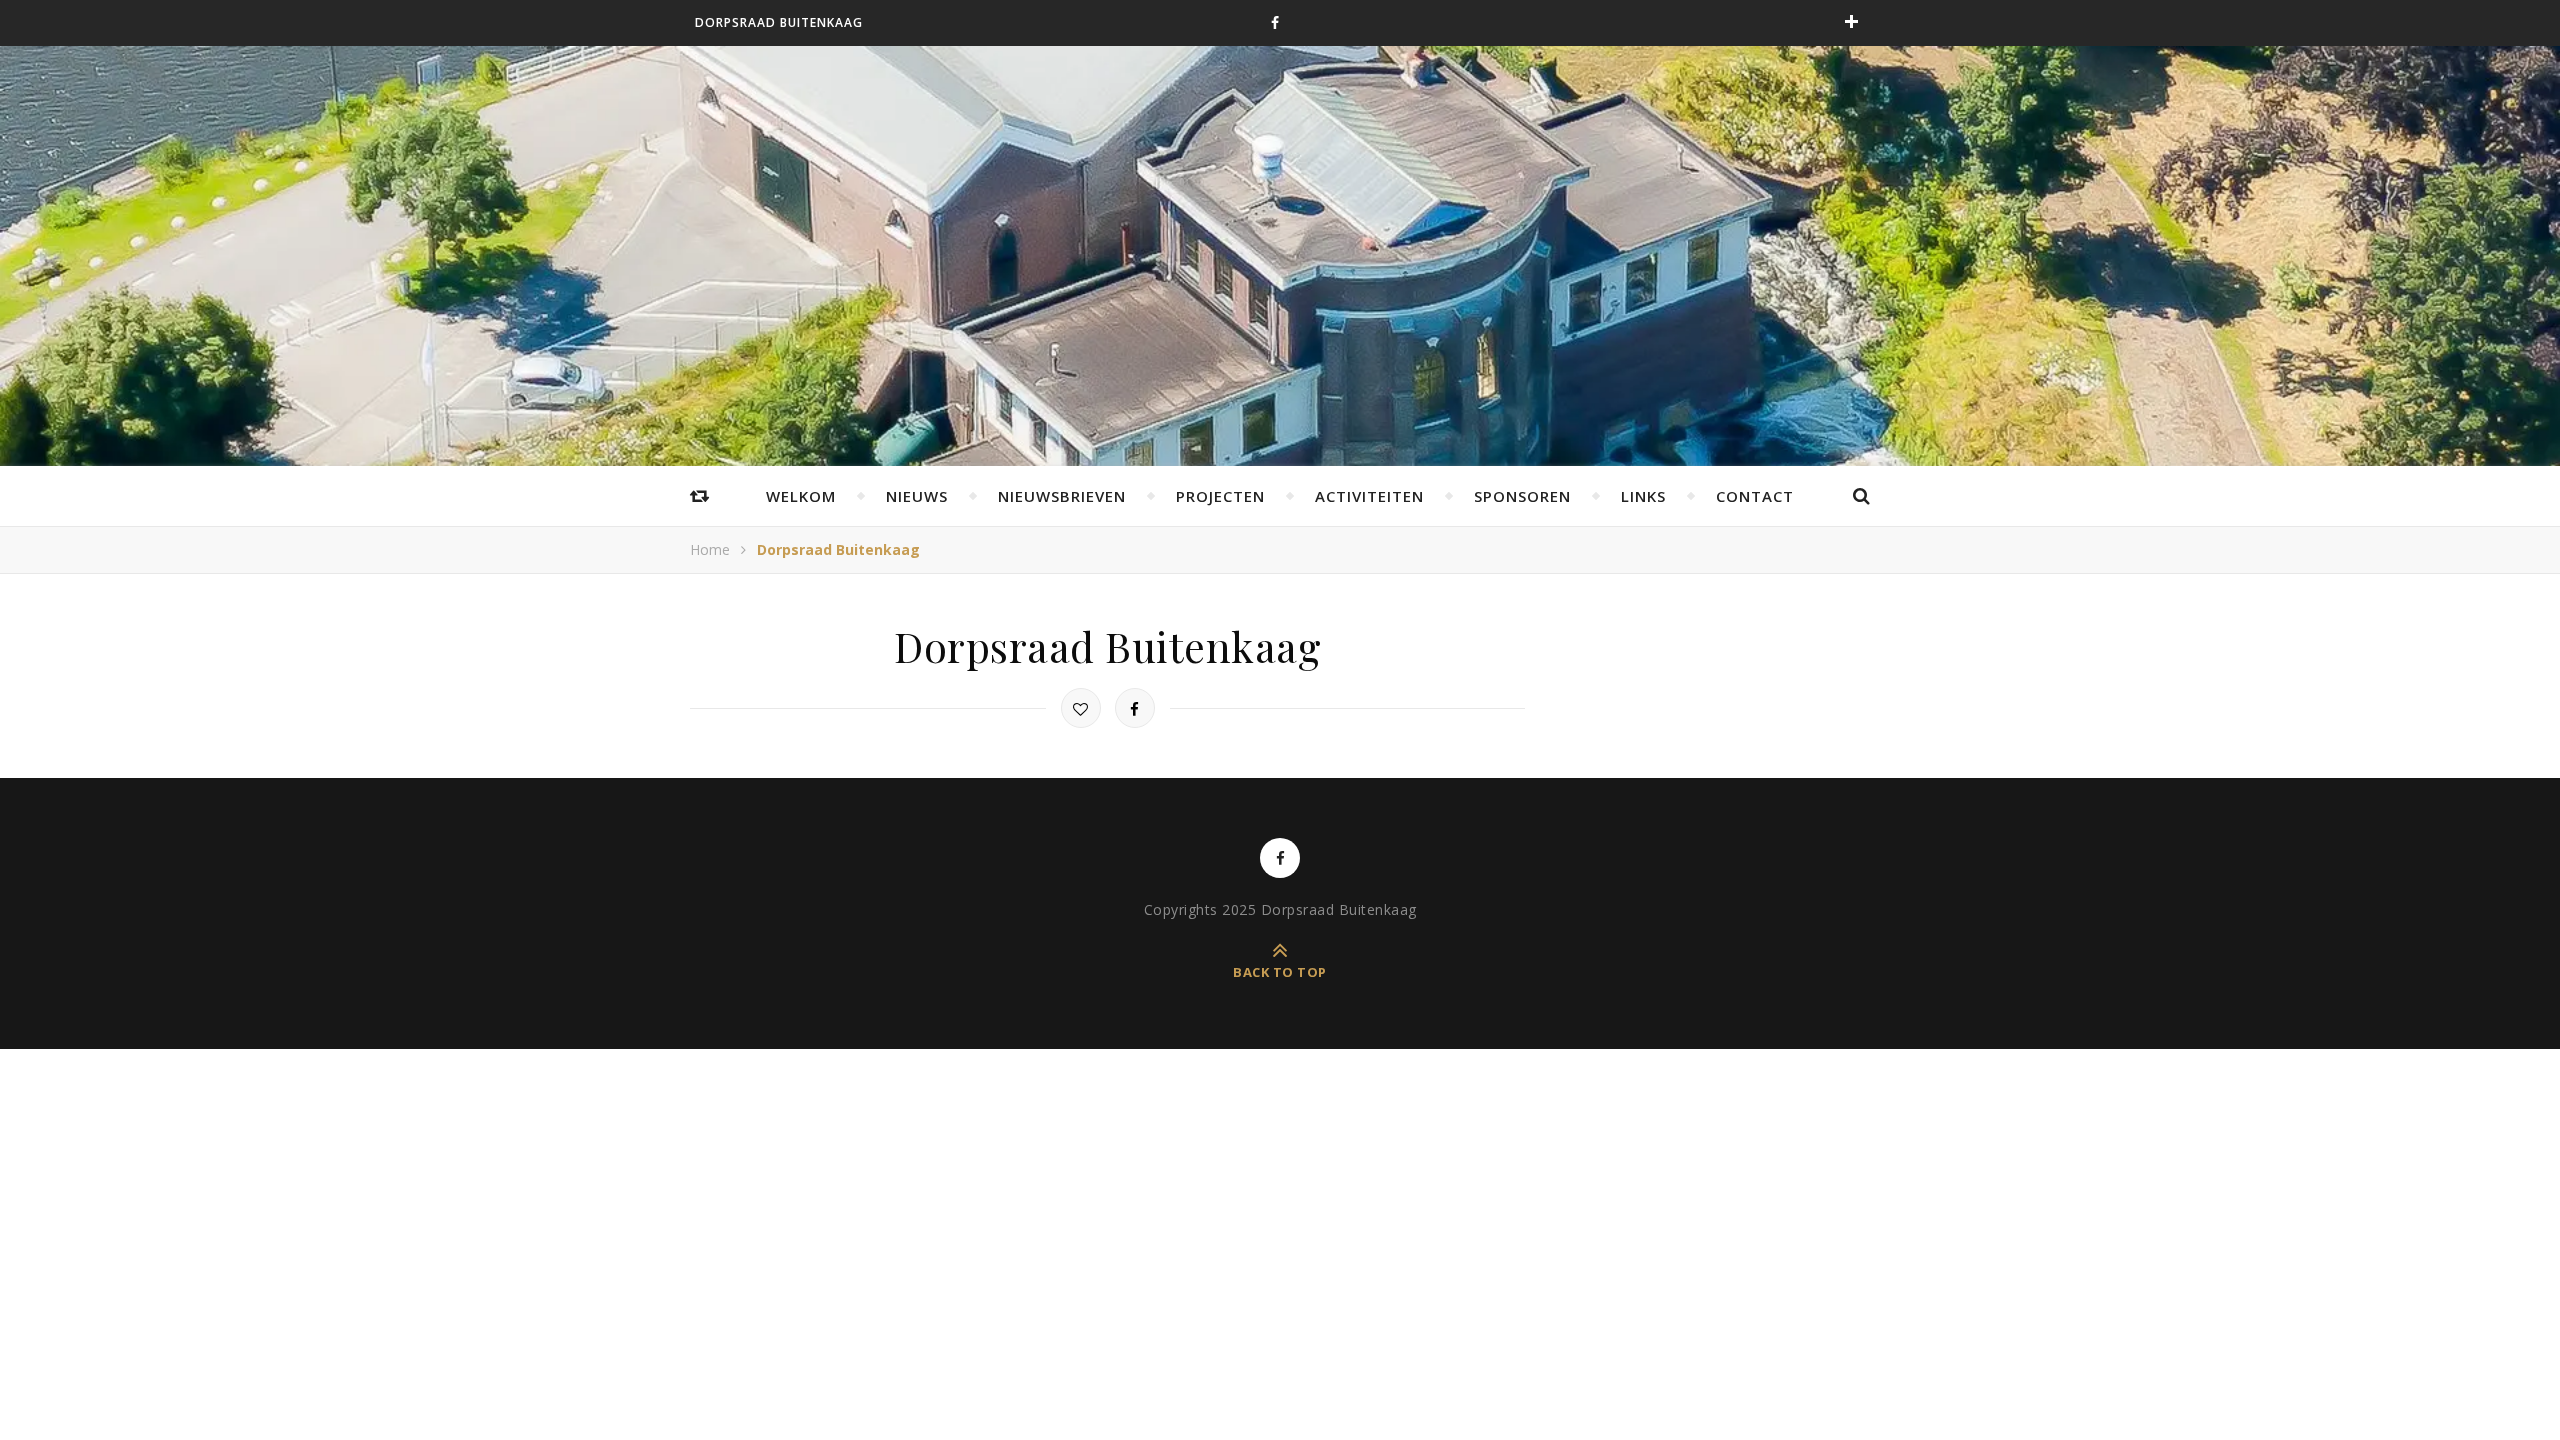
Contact (1755, 496)
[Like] (1081, 708)
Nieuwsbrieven (1062, 496)
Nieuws (917, 496)
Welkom (801, 496)
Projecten (1220, 496)
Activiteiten (1369, 496)
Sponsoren (1522, 496)
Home (710, 549)
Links (1643, 496)
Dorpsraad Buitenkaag (779, 22)
